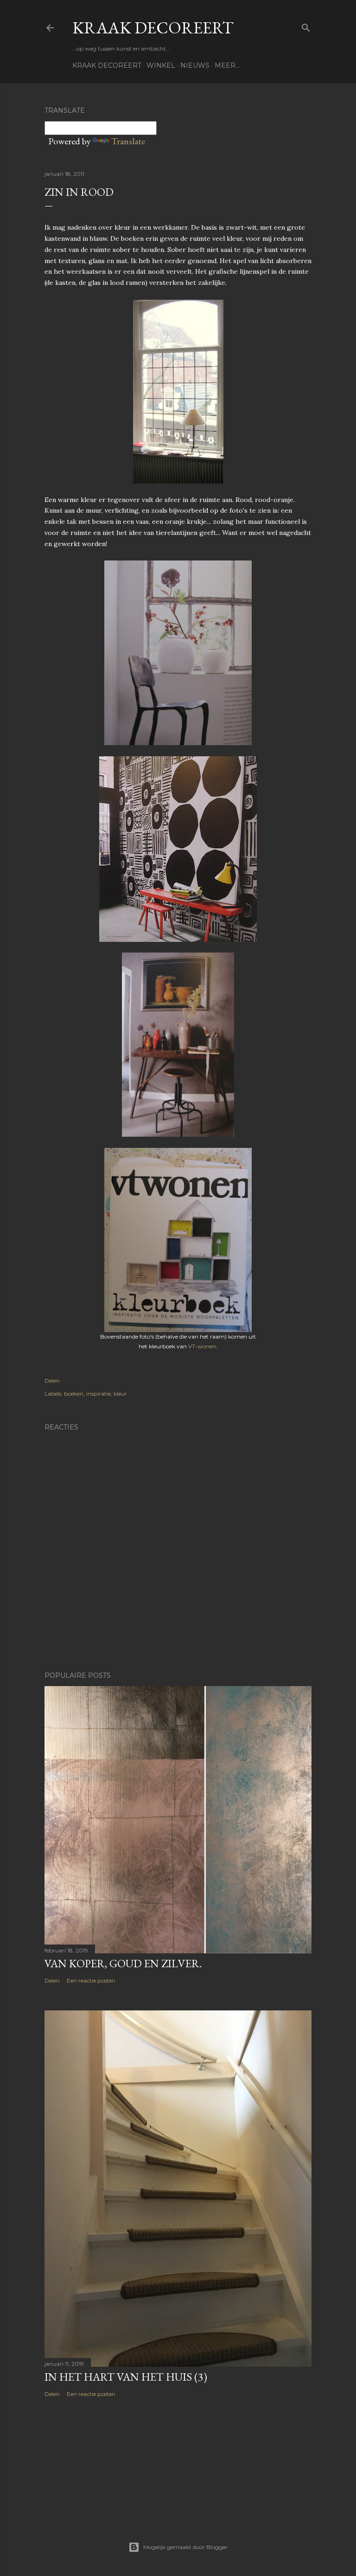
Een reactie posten (91, 1980)
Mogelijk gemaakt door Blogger (185, 2547)
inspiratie (99, 1394)
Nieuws (195, 65)
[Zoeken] (306, 26)
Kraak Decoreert (153, 28)
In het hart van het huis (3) (126, 2377)
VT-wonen (202, 1346)
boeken (74, 1394)
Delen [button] (52, 1381)
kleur (120, 1394)
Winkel (161, 65)
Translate (128, 141)
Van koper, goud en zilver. (123, 1963)
